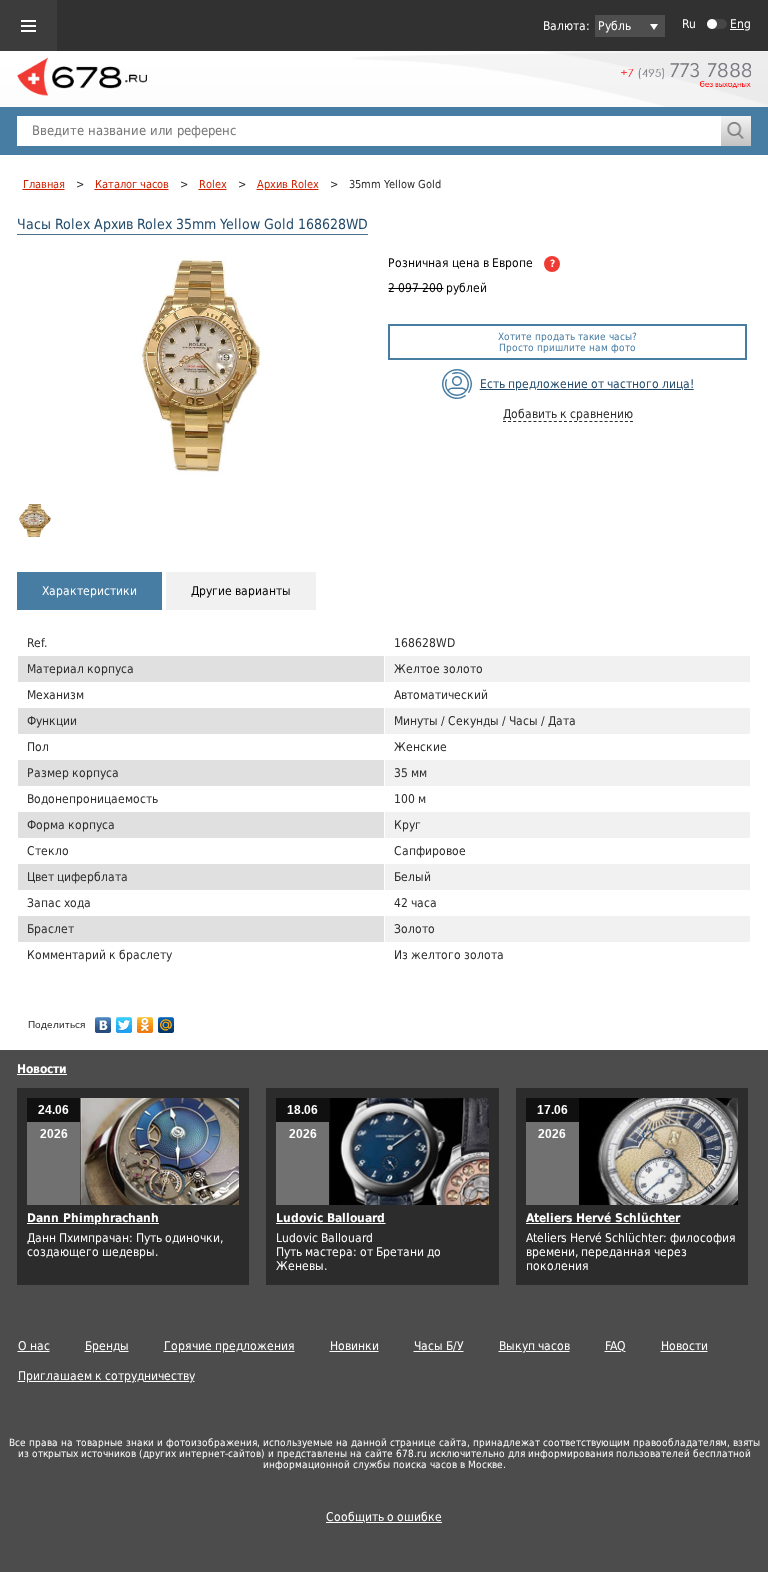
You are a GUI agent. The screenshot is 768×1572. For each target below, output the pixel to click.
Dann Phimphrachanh (93, 1218)
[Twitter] (124, 1020)
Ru (689, 24)
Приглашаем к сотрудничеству (106, 1376)
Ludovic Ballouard (330, 1218)
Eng (740, 24)
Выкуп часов (534, 1346)
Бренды (107, 1346)
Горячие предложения (229, 1346)
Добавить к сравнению (568, 414)
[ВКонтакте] (103, 1020)
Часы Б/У (439, 1346)
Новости (42, 1069)
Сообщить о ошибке (384, 1517)
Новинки (354, 1346)
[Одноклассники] (145, 1020)
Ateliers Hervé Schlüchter (603, 1218)
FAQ (615, 1346)
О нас (34, 1346)
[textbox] (369, 131)
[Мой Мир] (166, 1020)
